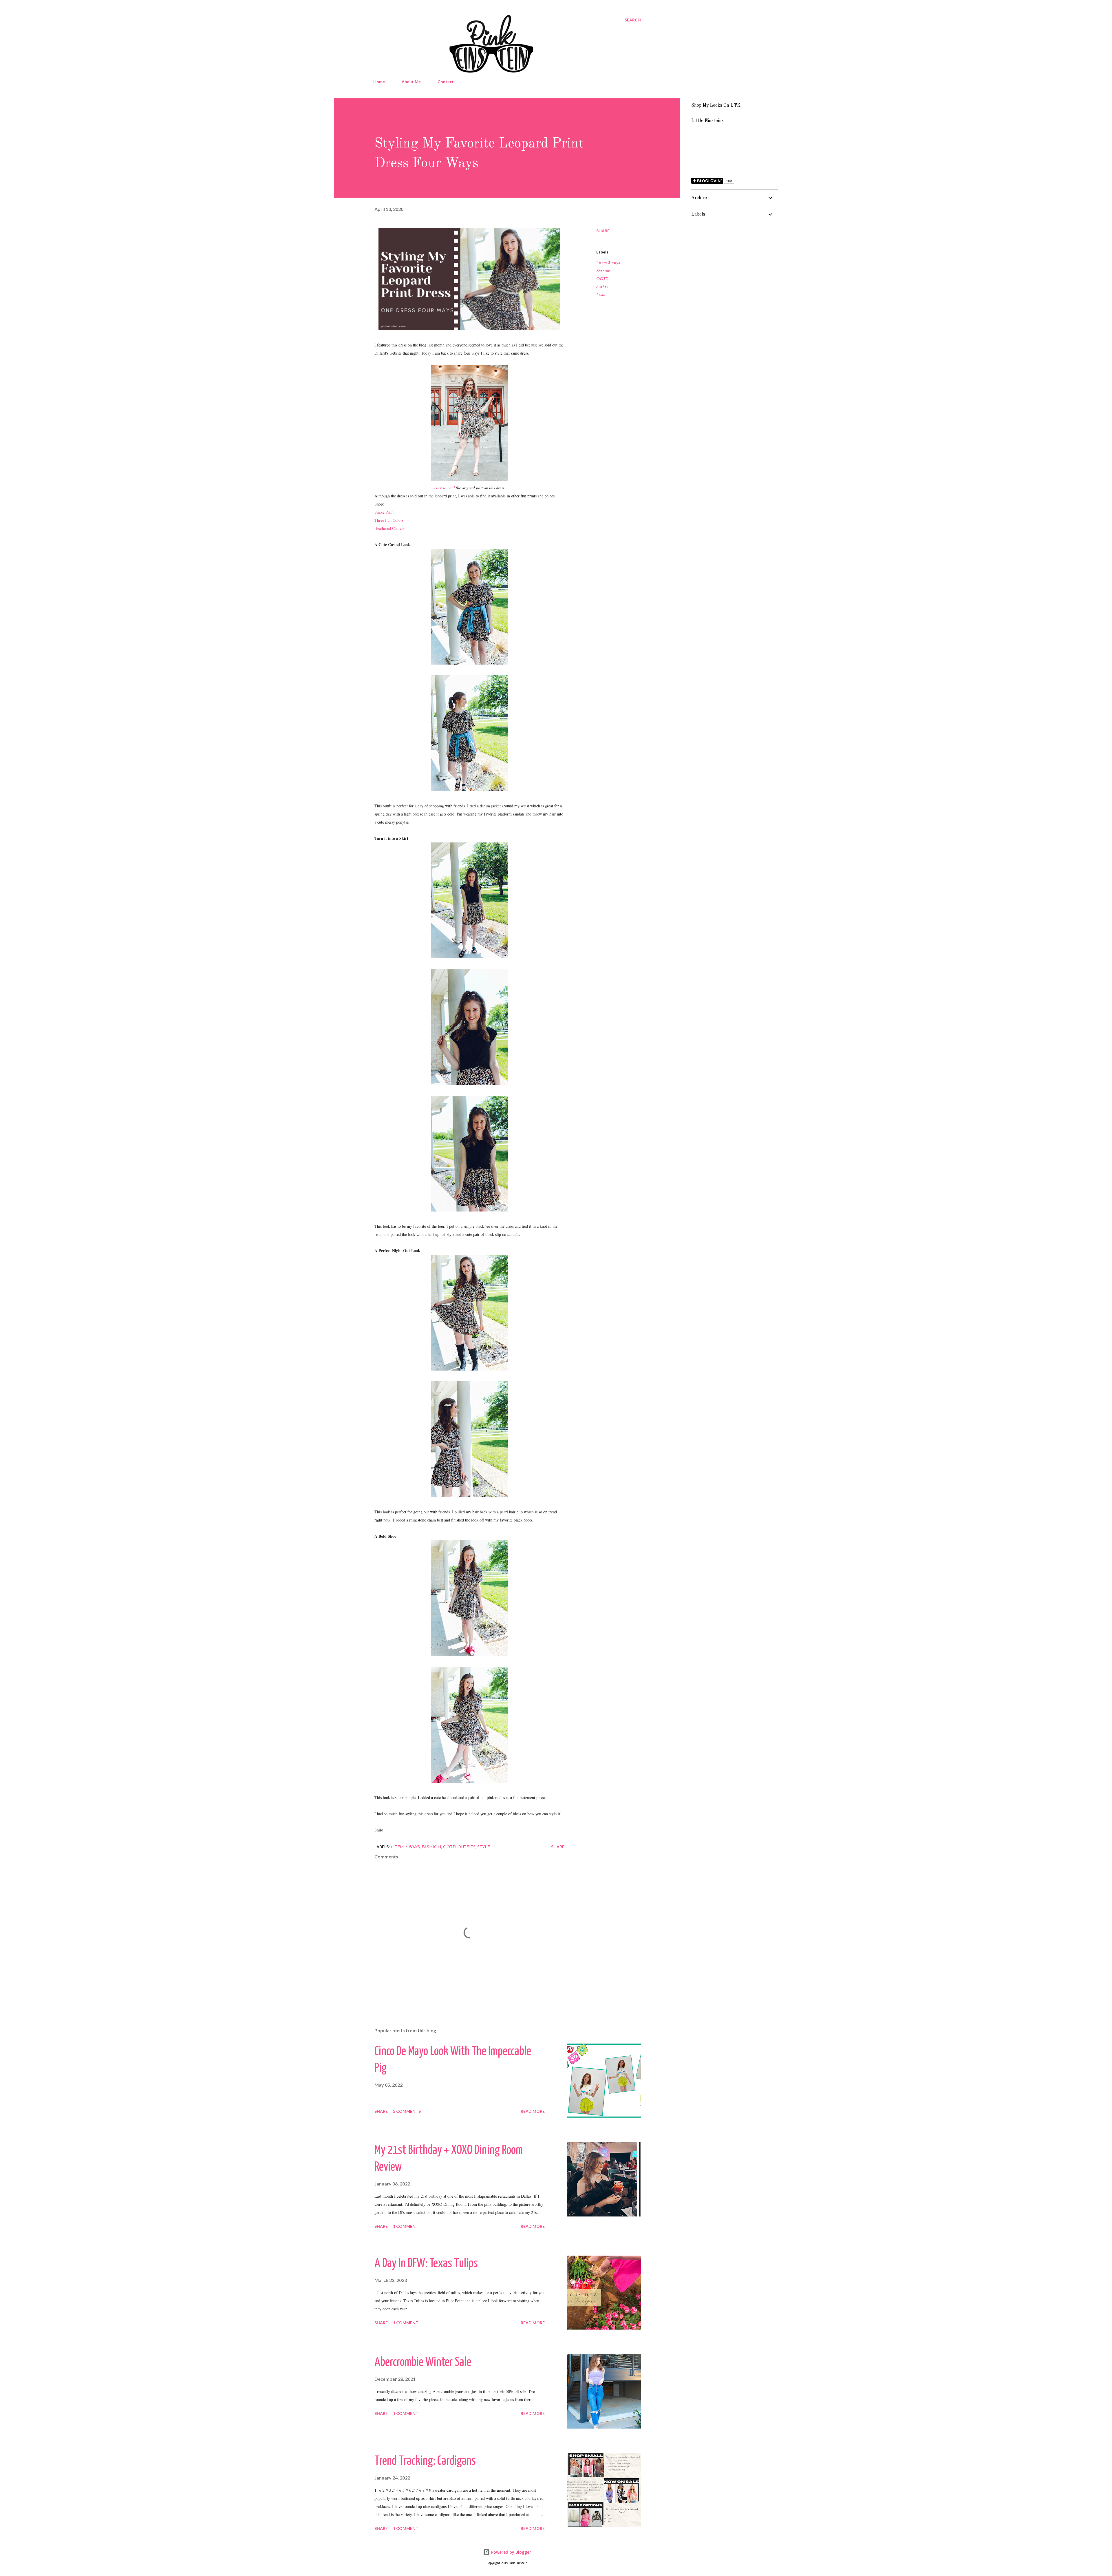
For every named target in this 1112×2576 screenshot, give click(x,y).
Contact (446, 82)
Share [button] (603, 231)
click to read (445, 488)
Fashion (603, 271)
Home (379, 82)
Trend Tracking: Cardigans (425, 2461)
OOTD (602, 279)
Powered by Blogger (511, 2552)
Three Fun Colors (389, 520)
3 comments (407, 2111)
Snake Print (384, 512)
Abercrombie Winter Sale (423, 2363)
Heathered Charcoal (391, 528)
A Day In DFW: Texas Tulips (426, 2264)
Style (601, 295)
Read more (533, 2111)
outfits (602, 287)
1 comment (406, 2226)
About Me (411, 82)
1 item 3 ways (608, 263)
